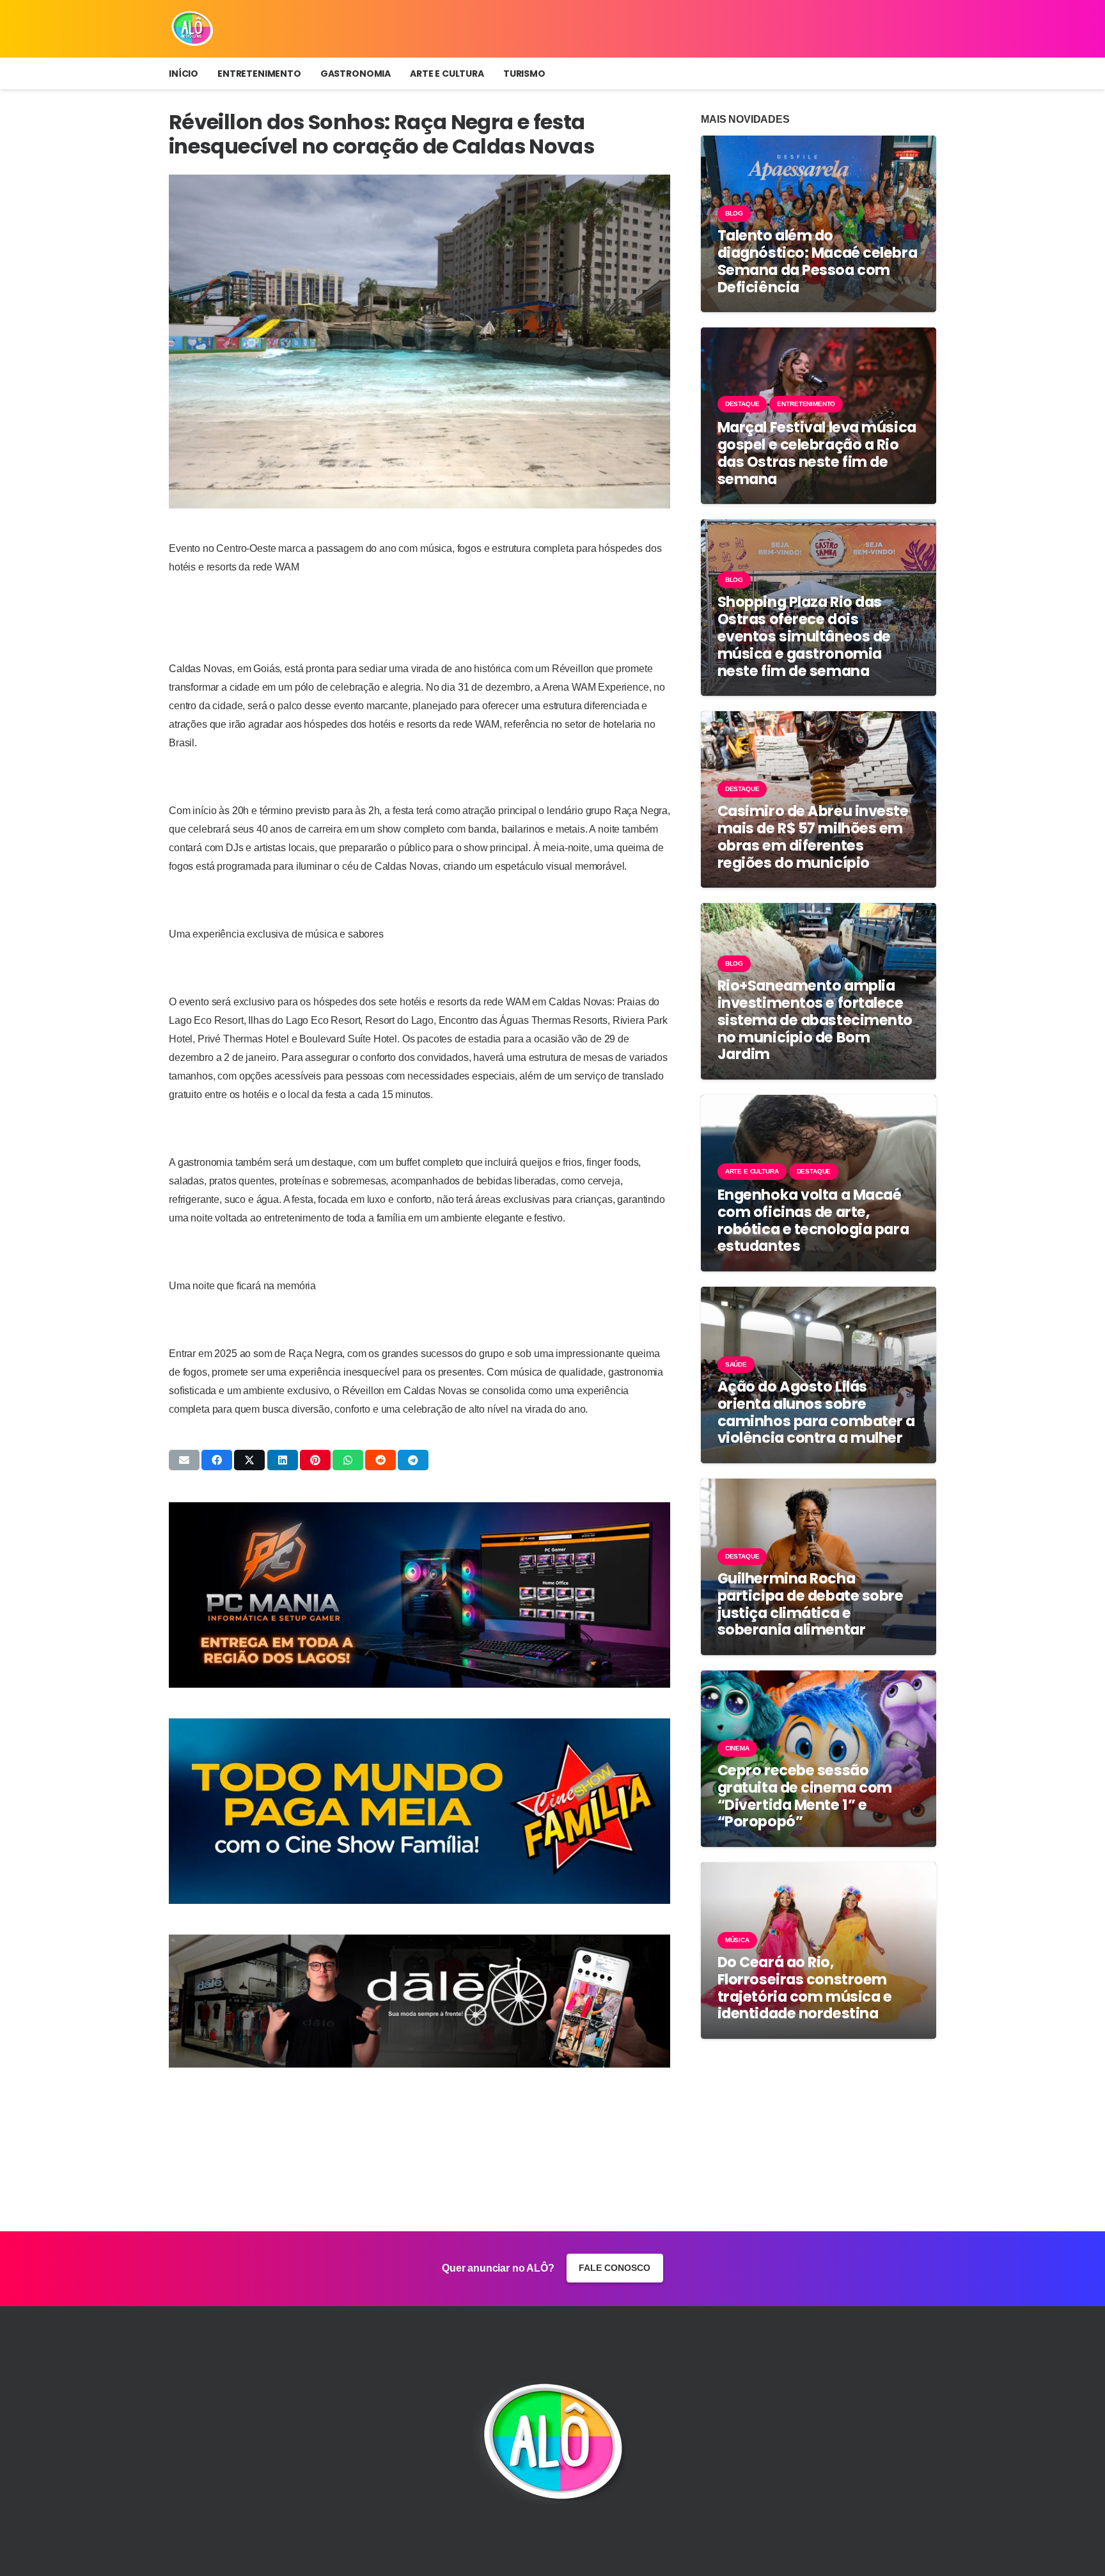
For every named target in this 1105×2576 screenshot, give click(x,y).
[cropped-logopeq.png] (192, 29)
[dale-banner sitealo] (419, 2001)
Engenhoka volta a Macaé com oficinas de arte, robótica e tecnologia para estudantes (813, 1221)
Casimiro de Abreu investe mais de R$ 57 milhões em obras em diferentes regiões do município (813, 837)
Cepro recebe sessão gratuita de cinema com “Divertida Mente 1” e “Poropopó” (805, 1796)
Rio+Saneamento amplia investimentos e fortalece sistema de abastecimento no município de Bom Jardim (815, 1020)
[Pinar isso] (315, 1460)
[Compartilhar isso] (217, 1460)
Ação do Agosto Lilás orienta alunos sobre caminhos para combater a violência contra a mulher (816, 1412)
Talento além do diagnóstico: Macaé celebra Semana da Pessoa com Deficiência (817, 261)
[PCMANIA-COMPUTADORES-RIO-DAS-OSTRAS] (419, 1595)
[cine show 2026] (419, 1811)
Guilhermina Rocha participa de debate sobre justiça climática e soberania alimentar (811, 1604)
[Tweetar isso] (249, 1460)
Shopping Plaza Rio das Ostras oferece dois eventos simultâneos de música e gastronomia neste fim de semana (804, 636)
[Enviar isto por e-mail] (184, 1460)
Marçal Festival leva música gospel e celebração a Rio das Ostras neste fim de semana (817, 453)
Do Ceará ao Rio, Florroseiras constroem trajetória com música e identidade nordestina (805, 1988)
